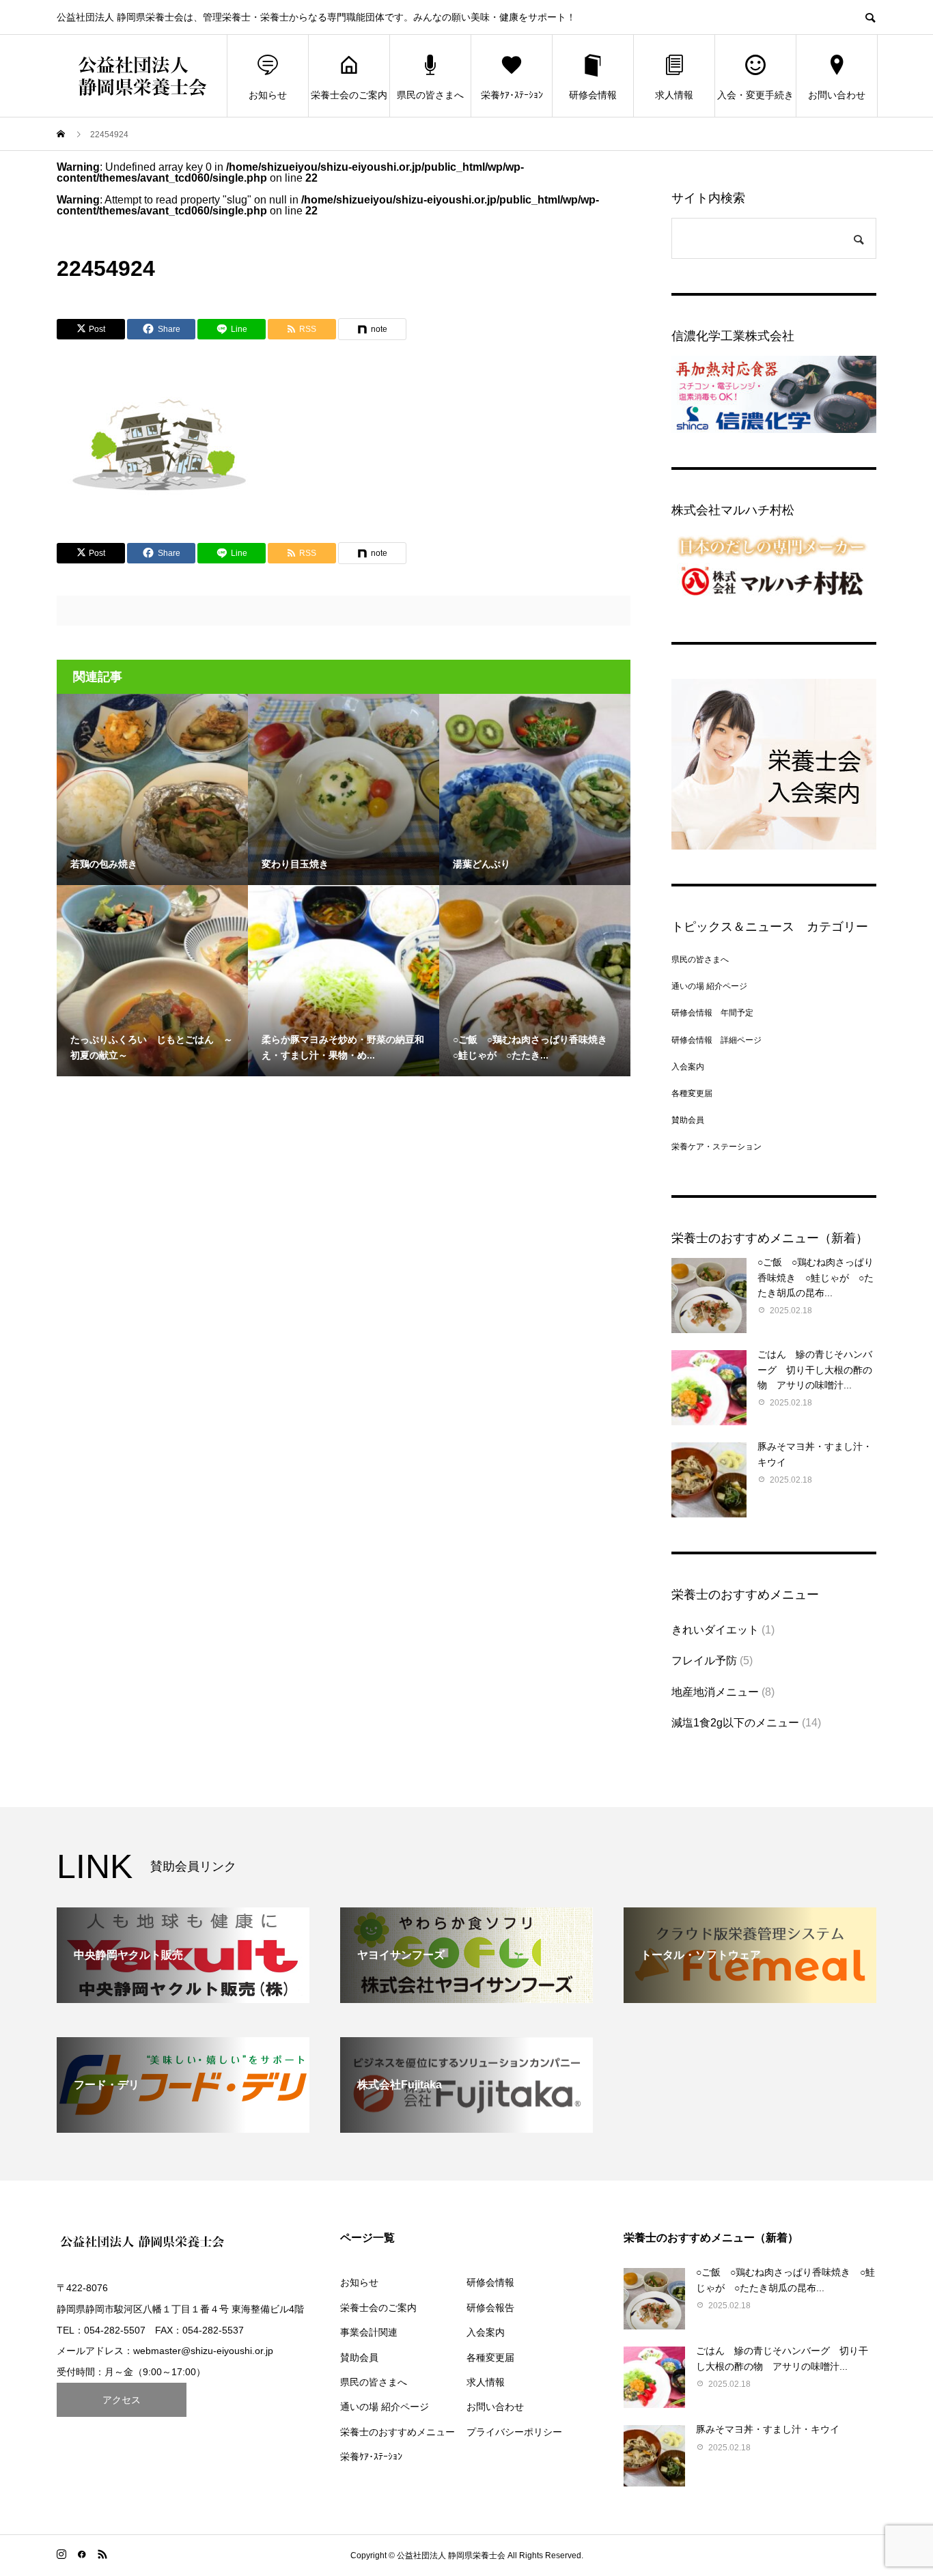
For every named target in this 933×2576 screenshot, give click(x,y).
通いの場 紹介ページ (709, 986)
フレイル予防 (704, 1661)
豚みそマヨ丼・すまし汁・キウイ (768, 2429)
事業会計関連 (369, 2332)
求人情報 (674, 95)
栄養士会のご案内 (349, 95)
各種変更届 (692, 1093)
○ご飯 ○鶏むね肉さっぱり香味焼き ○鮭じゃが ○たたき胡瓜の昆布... (816, 1277)
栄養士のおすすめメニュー (398, 2432)
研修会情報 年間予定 (712, 1013)
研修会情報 (593, 95)
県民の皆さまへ (430, 95)
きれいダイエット (715, 1630)
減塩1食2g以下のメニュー (735, 1723)
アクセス (122, 2400)
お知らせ (268, 95)
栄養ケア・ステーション (716, 1147)
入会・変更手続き (755, 95)
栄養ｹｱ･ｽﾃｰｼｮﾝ (512, 95)
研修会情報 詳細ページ (716, 1040)
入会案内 (688, 1067)
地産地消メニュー (715, 1692)
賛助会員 (688, 1120)
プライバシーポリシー (514, 2432)
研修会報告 (490, 2308)
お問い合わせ (837, 95)
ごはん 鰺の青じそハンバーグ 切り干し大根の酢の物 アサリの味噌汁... (815, 1370)
